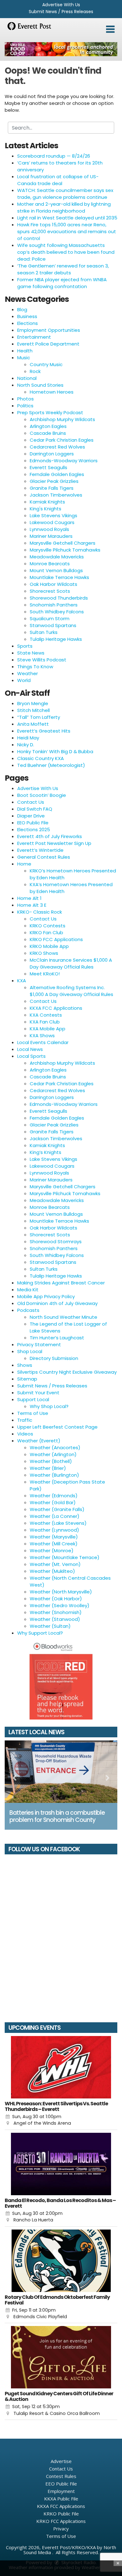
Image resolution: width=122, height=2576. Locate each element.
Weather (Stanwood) (55, 1619)
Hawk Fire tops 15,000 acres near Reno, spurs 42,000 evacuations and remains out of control (67, 231)
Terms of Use (33, 1413)
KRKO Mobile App (49, 946)
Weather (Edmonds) (54, 1496)
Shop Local (30, 1351)
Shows (25, 1365)
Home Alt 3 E (32, 905)
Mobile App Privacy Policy (46, 1296)
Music (24, 358)
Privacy (61, 2529)
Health (25, 351)
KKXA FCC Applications (56, 1008)
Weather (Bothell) (51, 1461)
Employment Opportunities (49, 330)
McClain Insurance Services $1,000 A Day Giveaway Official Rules (71, 963)
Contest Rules (61, 2476)
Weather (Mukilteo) (52, 1571)
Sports (25, 646)
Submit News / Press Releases (61, 12)
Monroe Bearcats (50, 564)
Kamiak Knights (47, 502)
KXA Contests (46, 1015)
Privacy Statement (39, 1344)
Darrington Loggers (52, 454)
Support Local (33, 1399)
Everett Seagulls (48, 467)
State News (31, 653)
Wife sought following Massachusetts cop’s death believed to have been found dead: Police (66, 252)
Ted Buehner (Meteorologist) (51, 765)
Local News (30, 1049)
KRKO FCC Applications (56, 939)
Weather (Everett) (39, 1441)
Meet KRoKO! (45, 974)
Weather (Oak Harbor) (56, 1599)
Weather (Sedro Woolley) (60, 1605)
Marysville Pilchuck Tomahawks (65, 550)
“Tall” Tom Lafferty (39, 717)
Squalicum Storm (50, 618)
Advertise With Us (61, 5)
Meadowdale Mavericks (57, 557)
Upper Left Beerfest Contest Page (57, 1427)
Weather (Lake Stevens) (58, 1523)
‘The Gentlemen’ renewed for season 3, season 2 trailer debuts (63, 269)
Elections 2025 (34, 829)
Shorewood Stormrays (56, 1241)
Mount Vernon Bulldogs (56, 570)
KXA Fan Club (45, 1022)
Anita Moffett (33, 724)
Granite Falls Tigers (52, 488)
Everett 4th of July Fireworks (50, 836)
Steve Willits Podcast (42, 660)
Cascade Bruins (48, 433)
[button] (110, 29)
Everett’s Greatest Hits (44, 731)
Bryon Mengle (33, 703)
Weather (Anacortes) (55, 1447)
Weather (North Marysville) (61, 1592)
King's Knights (46, 509)
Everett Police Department (48, 344)
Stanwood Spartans (53, 625)
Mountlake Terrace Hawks (59, 577)
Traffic (25, 1420)
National (27, 378)
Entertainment (34, 337)
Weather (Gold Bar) (53, 1502)
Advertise (61, 2461)
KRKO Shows (44, 953)
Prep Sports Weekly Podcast (50, 412)
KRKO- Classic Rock (40, 912)
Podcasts (28, 1310)
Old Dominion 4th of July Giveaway (57, 1303)
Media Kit (28, 1290)
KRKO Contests (48, 926)
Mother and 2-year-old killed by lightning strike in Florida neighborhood (64, 207)
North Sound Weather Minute (64, 1317)
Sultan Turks (44, 632)
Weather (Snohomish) (56, 1612)
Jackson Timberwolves (56, 495)
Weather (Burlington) (54, 1475)
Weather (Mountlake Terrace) (65, 1557)
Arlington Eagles (48, 426)
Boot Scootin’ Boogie (42, 795)
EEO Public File (33, 823)
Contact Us (31, 802)
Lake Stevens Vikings (53, 515)
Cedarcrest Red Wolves (57, 447)
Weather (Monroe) (52, 1551)
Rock (35, 371)
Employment (61, 2491)
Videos (25, 1434)
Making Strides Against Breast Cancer (61, 1283)
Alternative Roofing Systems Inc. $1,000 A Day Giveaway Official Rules (71, 991)
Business (27, 316)
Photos (25, 399)
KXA (22, 981)
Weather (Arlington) (53, 1454)
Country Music (46, 364)
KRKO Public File (61, 2514)
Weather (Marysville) (54, 1537)
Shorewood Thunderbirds (59, 598)
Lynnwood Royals (49, 529)
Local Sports (31, 1056)
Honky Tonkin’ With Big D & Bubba (55, 751)
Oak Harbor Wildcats (53, 584)
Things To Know (35, 667)
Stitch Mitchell (33, 710)
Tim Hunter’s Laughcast (57, 1338)
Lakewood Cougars (52, 522)
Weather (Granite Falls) (57, 1509)
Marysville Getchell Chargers (63, 543)
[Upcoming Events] (61, 2067)
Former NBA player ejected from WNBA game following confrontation (62, 283)
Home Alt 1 (29, 898)
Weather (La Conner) (55, 1516)
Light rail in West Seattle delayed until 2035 (67, 218)
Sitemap (27, 1379)
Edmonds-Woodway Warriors (64, 461)
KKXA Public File (61, 2499)
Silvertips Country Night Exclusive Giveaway (67, 1372)
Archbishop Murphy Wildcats (62, 419)
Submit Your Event (38, 1393)
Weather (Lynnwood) (54, 1530)
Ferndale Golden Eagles (57, 474)
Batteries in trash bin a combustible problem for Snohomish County (57, 1816)
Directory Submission (54, 1358)
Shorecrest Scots (50, 591)
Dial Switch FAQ (35, 809)
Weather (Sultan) (50, 1626)
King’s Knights (46, 1152)
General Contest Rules (44, 857)
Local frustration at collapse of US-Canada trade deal (58, 180)
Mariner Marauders (51, 536)
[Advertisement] (61, 49)
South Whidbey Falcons (57, 612)
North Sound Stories (40, 385)
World (24, 680)
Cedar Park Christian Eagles (62, 440)
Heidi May (28, 738)
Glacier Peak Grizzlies (54, 481)
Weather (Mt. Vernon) (55, 1564)
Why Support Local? (40, 1633)
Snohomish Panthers (54, 605)
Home (24, 864)
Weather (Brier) (48, 1468)
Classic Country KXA (41, 758)
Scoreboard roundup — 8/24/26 (54, 156)
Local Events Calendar (43, 1042)
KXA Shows (42, 1035)
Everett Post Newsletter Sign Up (54, 843)
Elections (28, 323)
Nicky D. (26, 745)
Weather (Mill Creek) (54, 1544)
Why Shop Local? (49, 1406)
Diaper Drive (31, 816)
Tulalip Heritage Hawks (56, 639)
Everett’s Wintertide (40, 850)
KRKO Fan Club (46, 932)
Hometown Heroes (52, 392)
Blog (22, 309)
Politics (25, 406)
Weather (28, 673)
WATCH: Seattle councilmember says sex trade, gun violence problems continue (65, 194)
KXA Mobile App (48, 1029)
